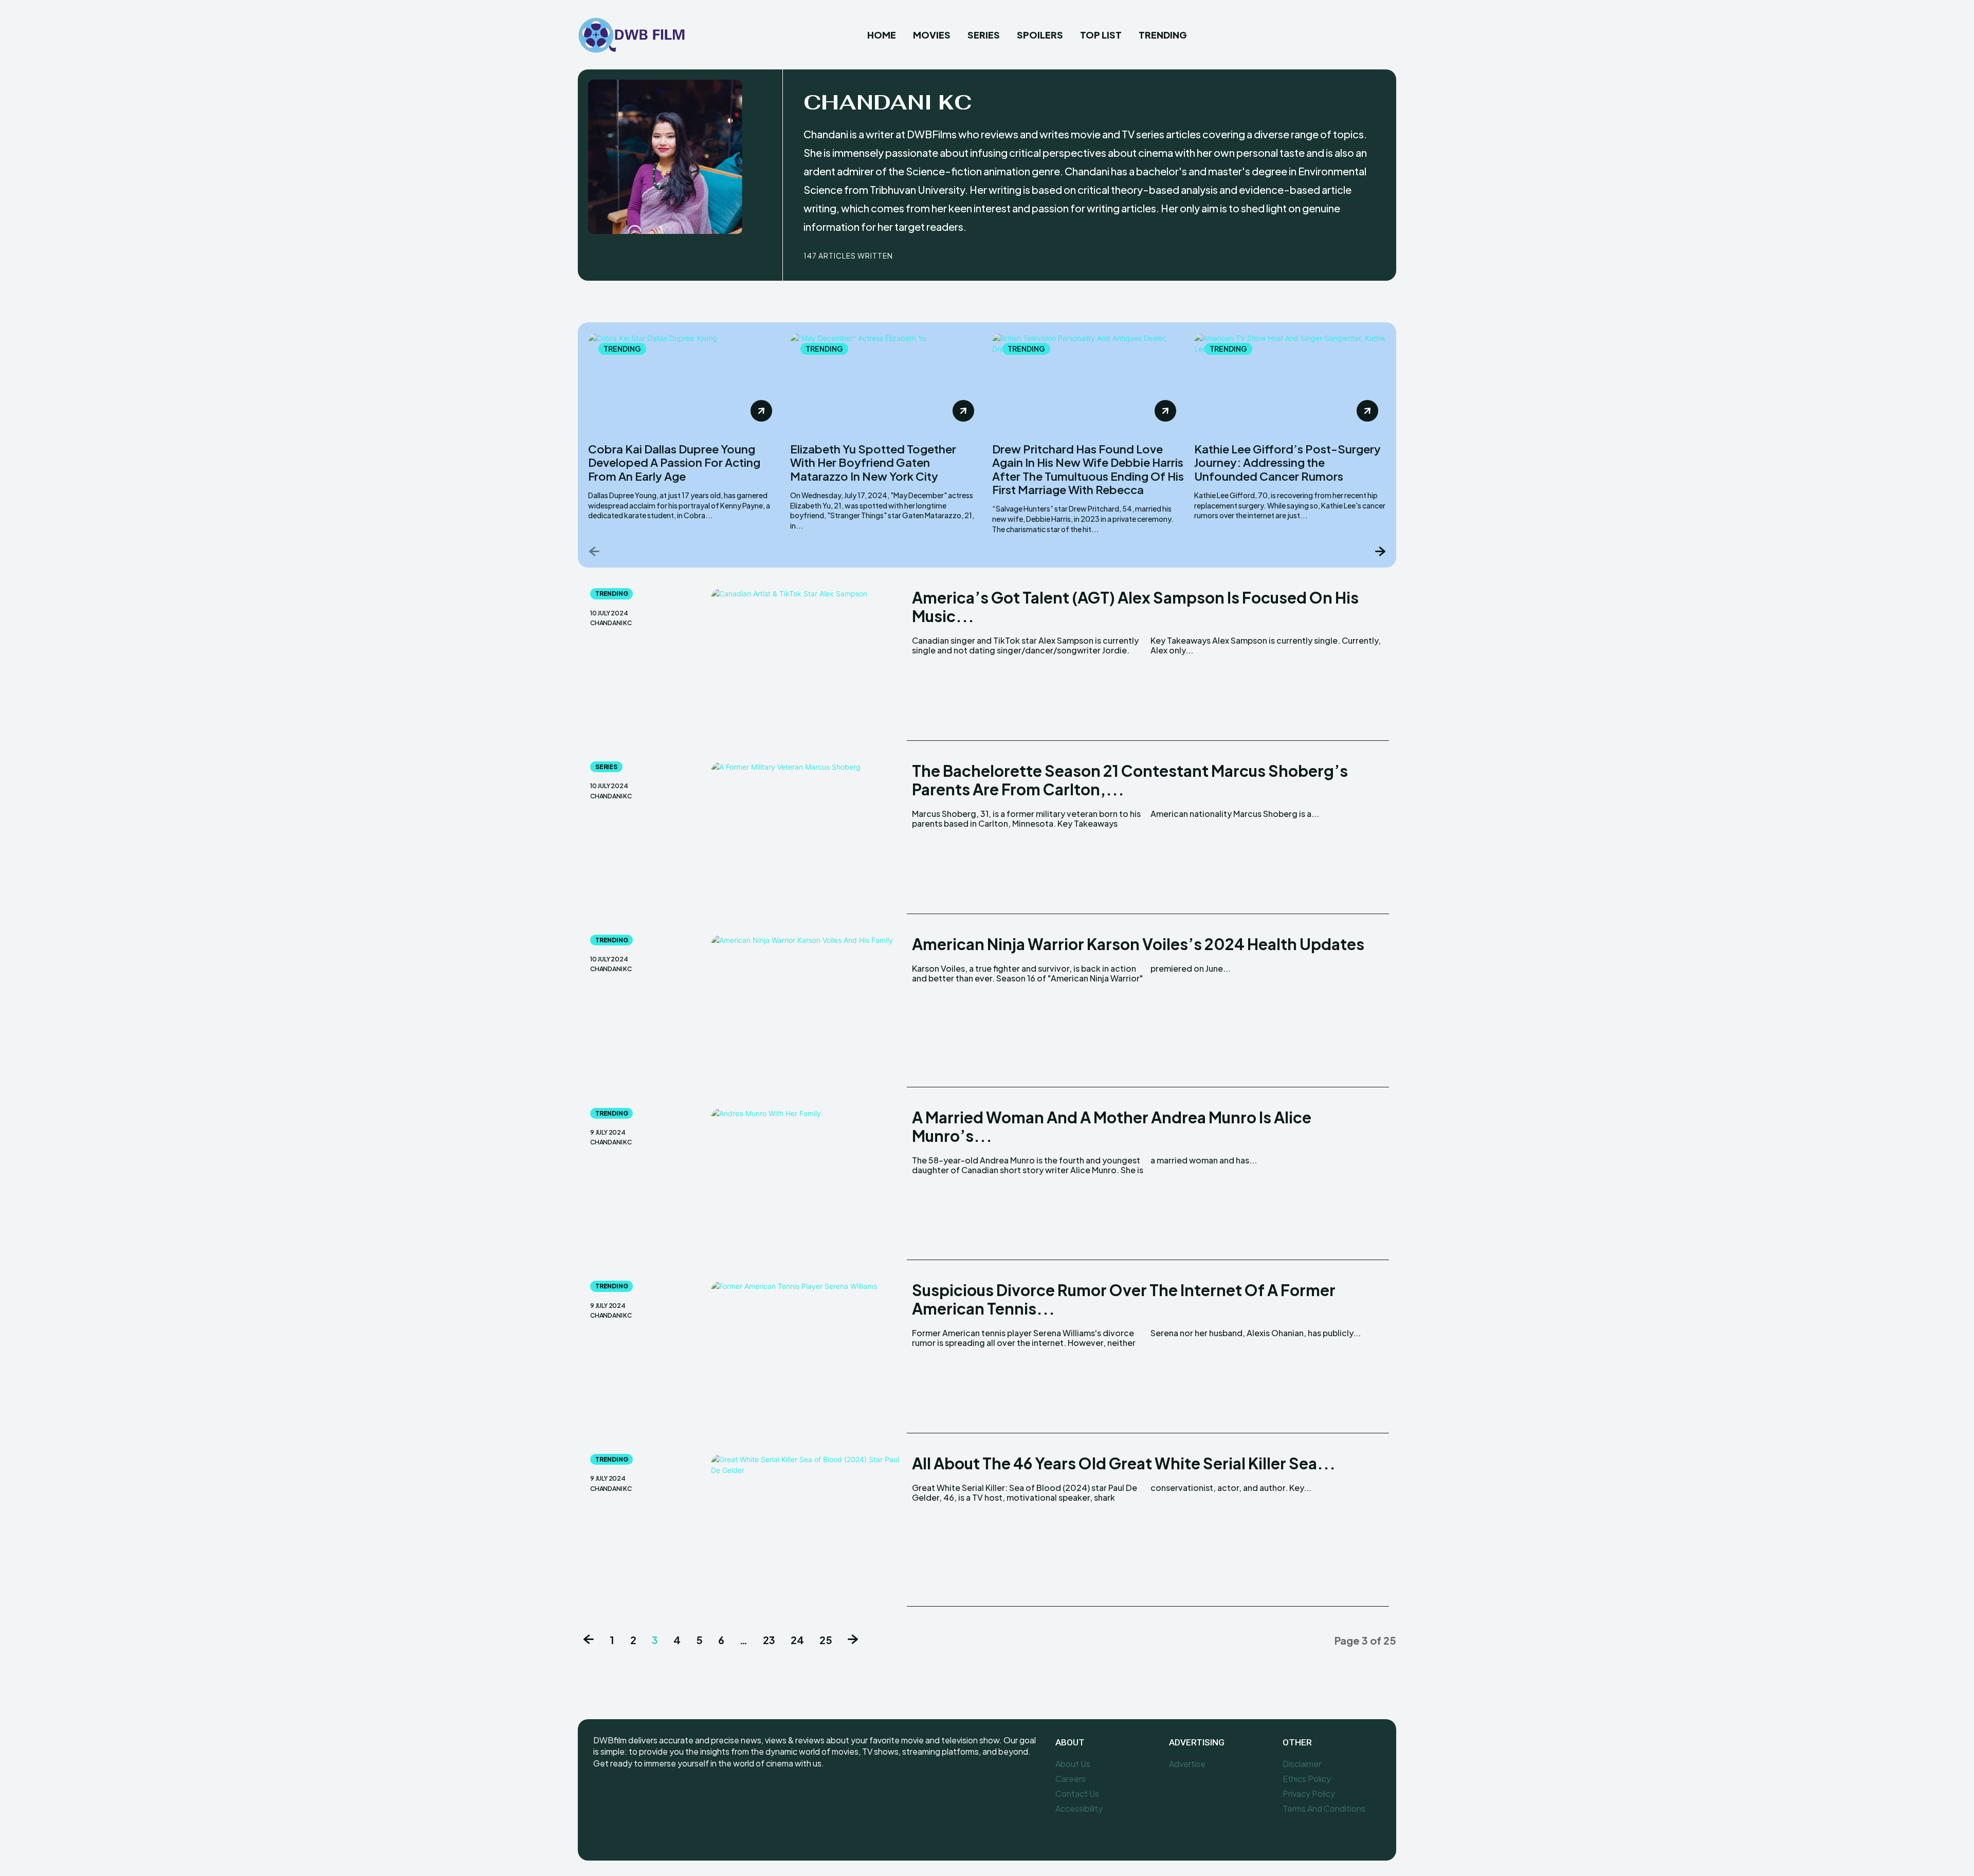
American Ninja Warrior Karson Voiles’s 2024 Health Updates (1138, 944)
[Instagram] (625, 1797)
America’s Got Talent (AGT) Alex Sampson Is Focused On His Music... (1135, 607)
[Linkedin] (612, 254)
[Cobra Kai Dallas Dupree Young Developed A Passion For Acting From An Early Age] (684, 381)
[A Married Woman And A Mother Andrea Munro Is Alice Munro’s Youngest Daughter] (806, 1184)
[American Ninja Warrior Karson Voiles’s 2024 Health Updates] (806, 1011)
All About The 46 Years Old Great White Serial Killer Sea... (1124, 1463)
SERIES (606, 767)
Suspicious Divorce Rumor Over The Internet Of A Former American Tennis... (1124, 1299)
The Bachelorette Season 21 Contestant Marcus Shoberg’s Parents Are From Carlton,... (1130, 780)
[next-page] (1379, 551)
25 (826, 1640)
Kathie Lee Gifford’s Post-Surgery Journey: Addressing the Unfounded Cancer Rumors (1287, 462)
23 (769, 1640)
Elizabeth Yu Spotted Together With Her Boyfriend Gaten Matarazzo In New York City (873, 462)
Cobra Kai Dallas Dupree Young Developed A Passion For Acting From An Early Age (674, 462)
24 (797, 1640)
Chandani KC (611, 623)
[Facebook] (594, 254)
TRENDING (622, 349)
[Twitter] (648, 1797)
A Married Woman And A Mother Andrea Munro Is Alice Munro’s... (1112, 1126)
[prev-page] (595, 551)
